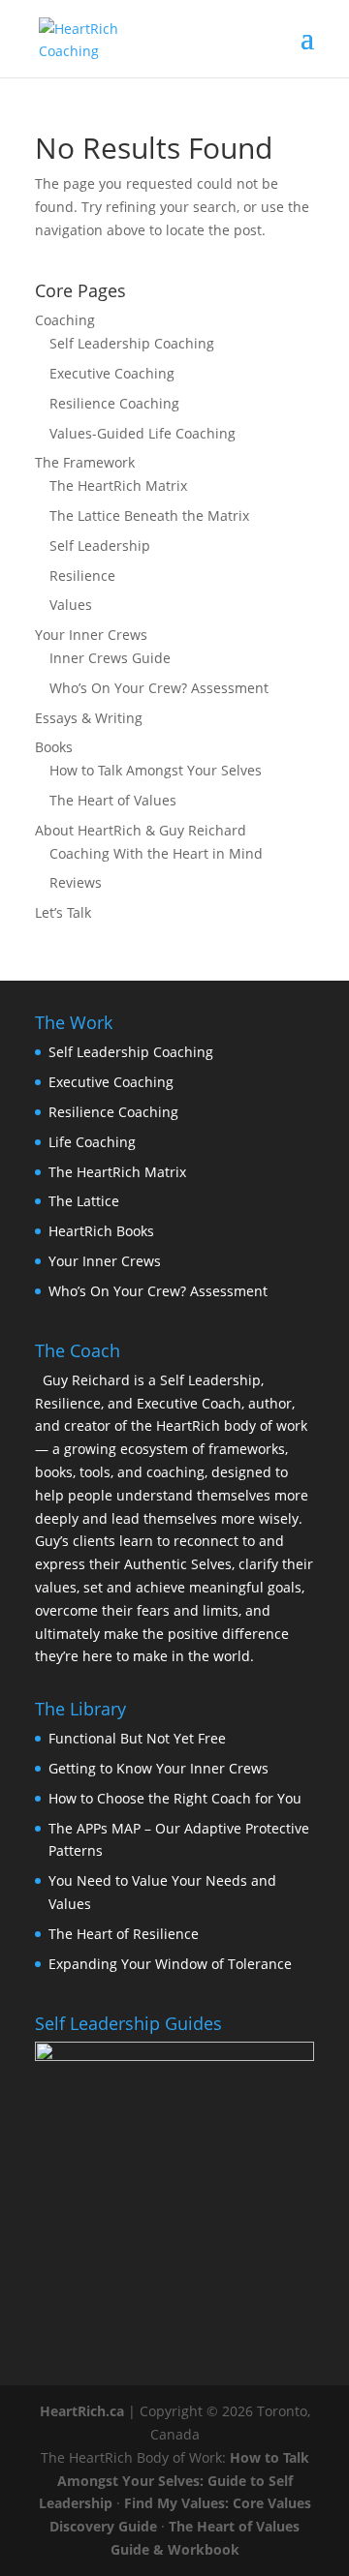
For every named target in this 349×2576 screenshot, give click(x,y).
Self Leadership (100, 546)
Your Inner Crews (91, 635)
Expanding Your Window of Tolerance (170, 1964)
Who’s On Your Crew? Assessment (159, 688)
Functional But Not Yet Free (137, 1738)
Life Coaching (92, 1142)
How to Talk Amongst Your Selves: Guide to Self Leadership (174, 2481)
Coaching (65, 320)
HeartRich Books (101, 1231)
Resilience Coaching (114, 403)
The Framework (85, 462)
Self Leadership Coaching (132, 343)
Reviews (76, 882)
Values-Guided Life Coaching (143, 433)
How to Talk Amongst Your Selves (156, 770)
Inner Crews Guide (110, 658)
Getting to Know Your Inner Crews (159, 1768)
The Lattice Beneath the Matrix (149, 515)
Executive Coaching (112, 373)
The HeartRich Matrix (118, 485)
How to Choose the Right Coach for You (175, 1798)
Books (54, 747)
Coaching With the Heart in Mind (156, 853)
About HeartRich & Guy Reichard (141, 830)
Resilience (82, 576)
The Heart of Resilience (124, 1934)
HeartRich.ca (82, 2411)
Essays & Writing (89, 718)
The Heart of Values (113, 800)
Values (71, 605)
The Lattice (84, 1201)
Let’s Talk (63, 912)
